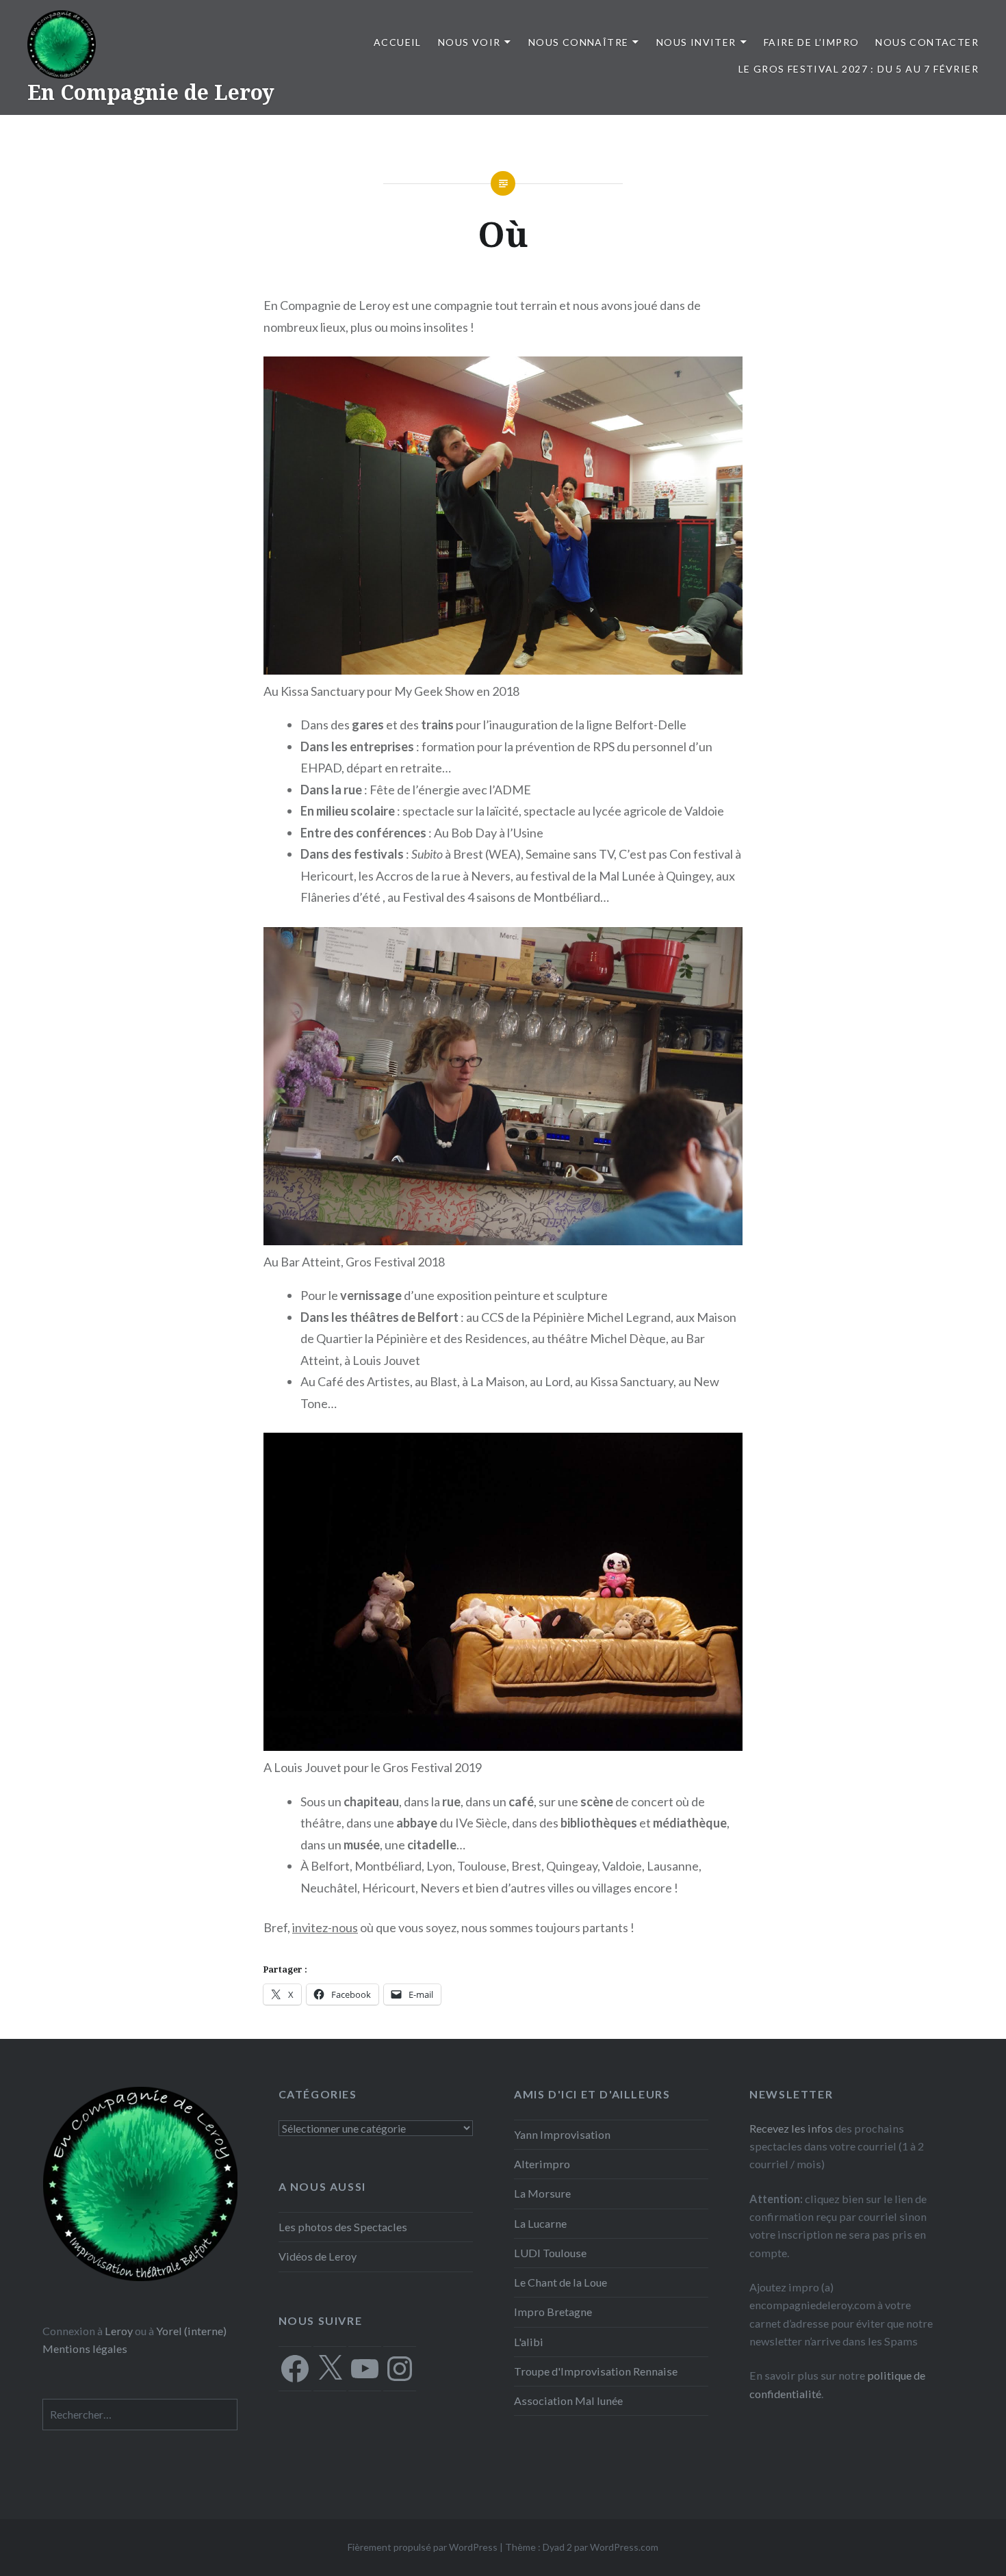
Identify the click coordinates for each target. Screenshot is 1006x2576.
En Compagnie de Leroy (151, 92)
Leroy (119, 2331)
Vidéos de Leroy (318, 2256)
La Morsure (542, 2193)
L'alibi (529, 2342)
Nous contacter (927, 42)
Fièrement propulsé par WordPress (423, 2547)
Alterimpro (542, 2164)
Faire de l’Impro (811, 42)
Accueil (398, 42)
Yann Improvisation (562, 2134)
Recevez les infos (791, 2128)
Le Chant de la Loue (560, 2282)
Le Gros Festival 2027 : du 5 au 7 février (859, 69)
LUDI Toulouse (550, 2253)
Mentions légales (85, 2349)
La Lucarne (540, 2223)
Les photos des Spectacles (343, 2227)
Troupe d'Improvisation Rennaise (596, 2371)
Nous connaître (579, 42)
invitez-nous (325, 1927)
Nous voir (469, 42)
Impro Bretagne (553, 2312)
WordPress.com (624, 2547)
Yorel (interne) (191, 2331)
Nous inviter (696, 42)
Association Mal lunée (568, 2401)
